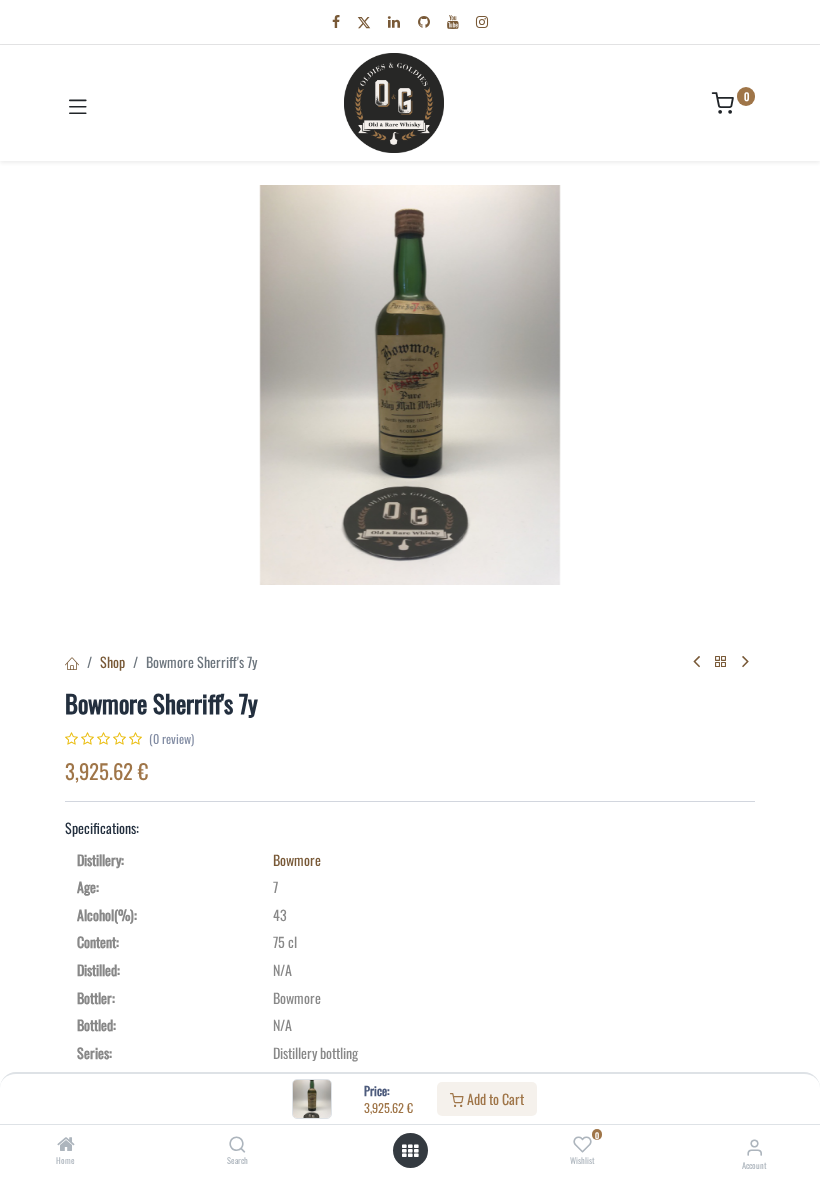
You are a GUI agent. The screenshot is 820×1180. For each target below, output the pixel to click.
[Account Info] (754, 1145)
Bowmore (297, 859)
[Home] (66, 1144)
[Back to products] (721, 661)
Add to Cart (494, 1098)
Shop (112, 661)
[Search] (237, 1144)
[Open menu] (410, 1151)
